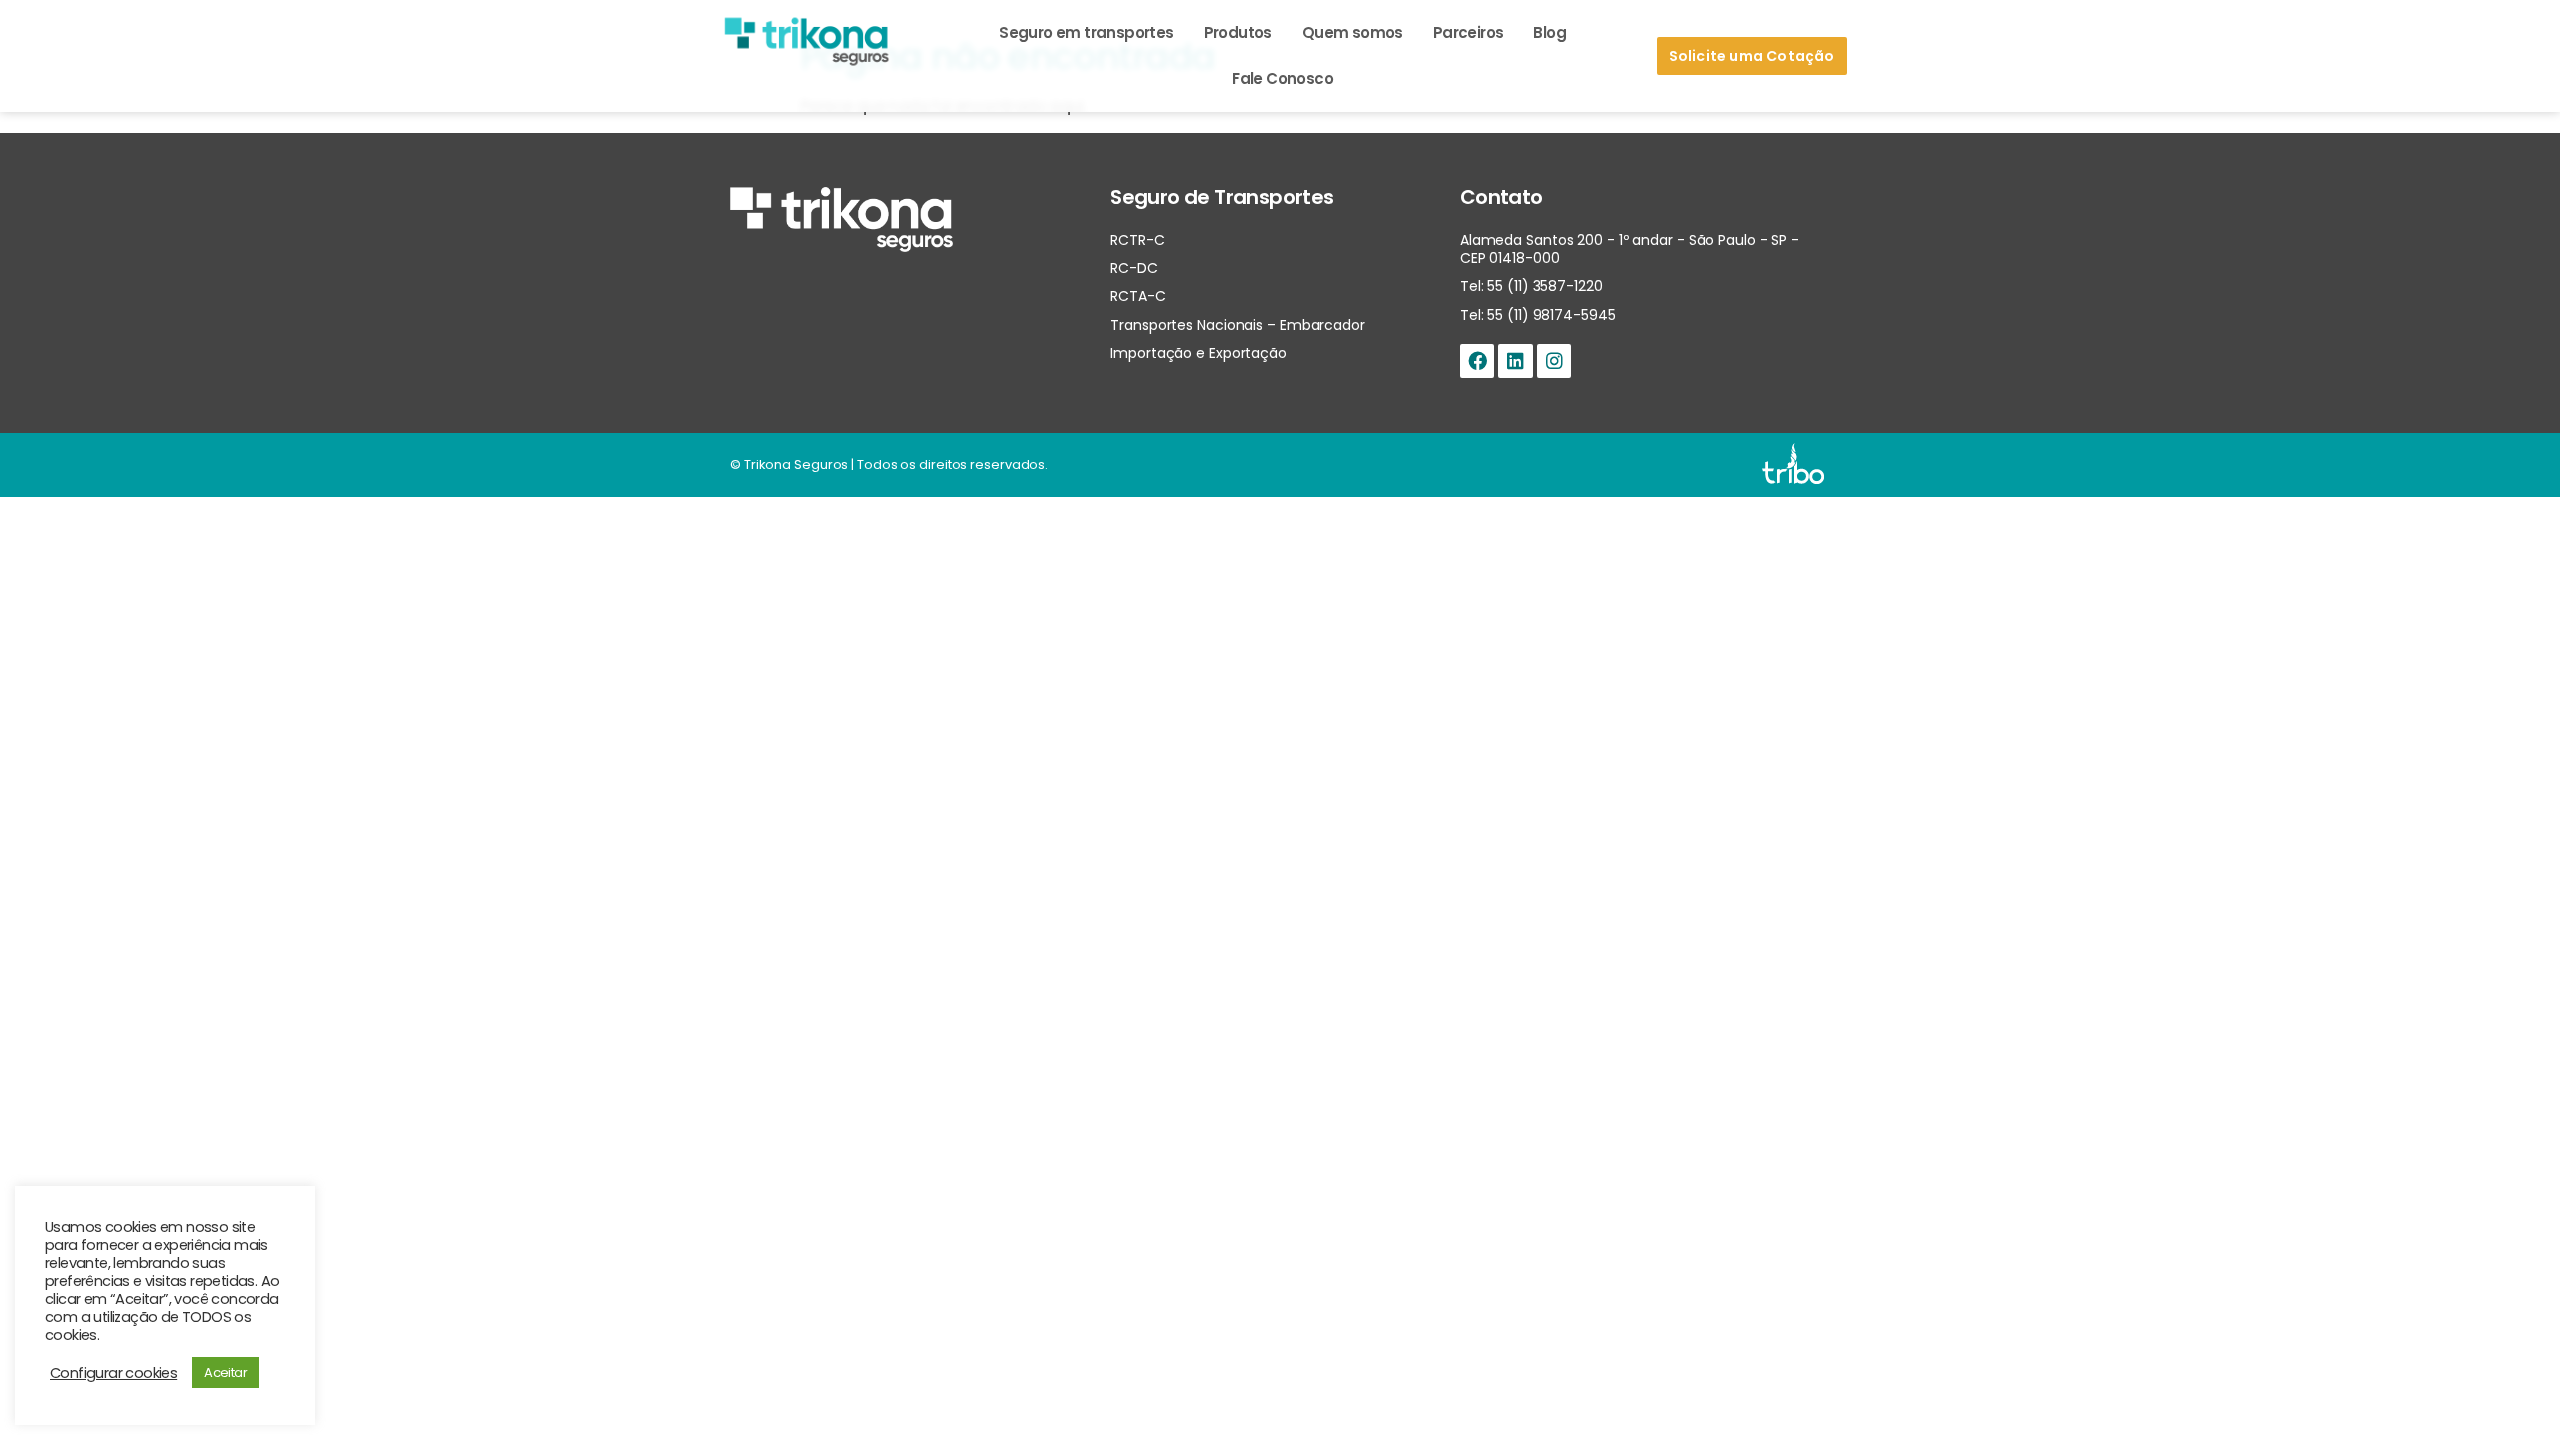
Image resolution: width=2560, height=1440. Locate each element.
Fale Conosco (1282, 78)
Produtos (1238, 32)
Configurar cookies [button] (113, 1373)
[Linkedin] (1515, 361)
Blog (1549, 32)
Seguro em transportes (1086, 32)
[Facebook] (1477, 361)
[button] (1752, 56)
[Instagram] (1554, 361)
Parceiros (1468, 32)
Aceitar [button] (225, 1372)
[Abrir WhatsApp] (2510, 1389)
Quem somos (1352, 32)
